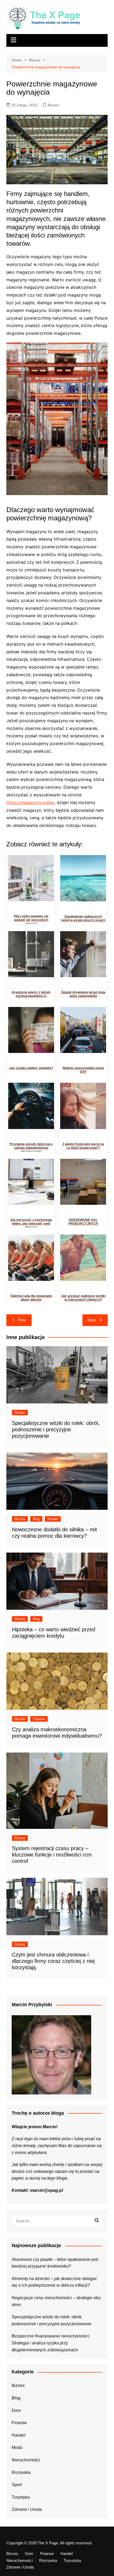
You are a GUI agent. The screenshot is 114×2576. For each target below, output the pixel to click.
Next (92, 1320)
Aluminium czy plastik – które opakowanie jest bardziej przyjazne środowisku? (55, 2263)
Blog (36, 1519)
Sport (17, 2485)
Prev (22, 1320)
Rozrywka (21, 2472)
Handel (53, 1519)
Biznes (53, 105)
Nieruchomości (26, 2460)
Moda (17, 2447)
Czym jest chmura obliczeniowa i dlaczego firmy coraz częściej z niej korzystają (53, 1961)
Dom (16, 2410)
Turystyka (21, 2497)
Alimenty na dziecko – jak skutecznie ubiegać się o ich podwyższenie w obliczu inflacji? (54, 2282)
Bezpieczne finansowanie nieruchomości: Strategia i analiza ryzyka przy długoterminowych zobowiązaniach (51, 2343)
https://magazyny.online (30, 802)
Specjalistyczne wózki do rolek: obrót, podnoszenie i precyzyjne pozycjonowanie (56, 1429)
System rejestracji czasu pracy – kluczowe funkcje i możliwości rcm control (52, 1855)
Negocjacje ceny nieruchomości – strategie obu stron (56, 2301)
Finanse (39, 1719)
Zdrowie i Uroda (27, 2509)
